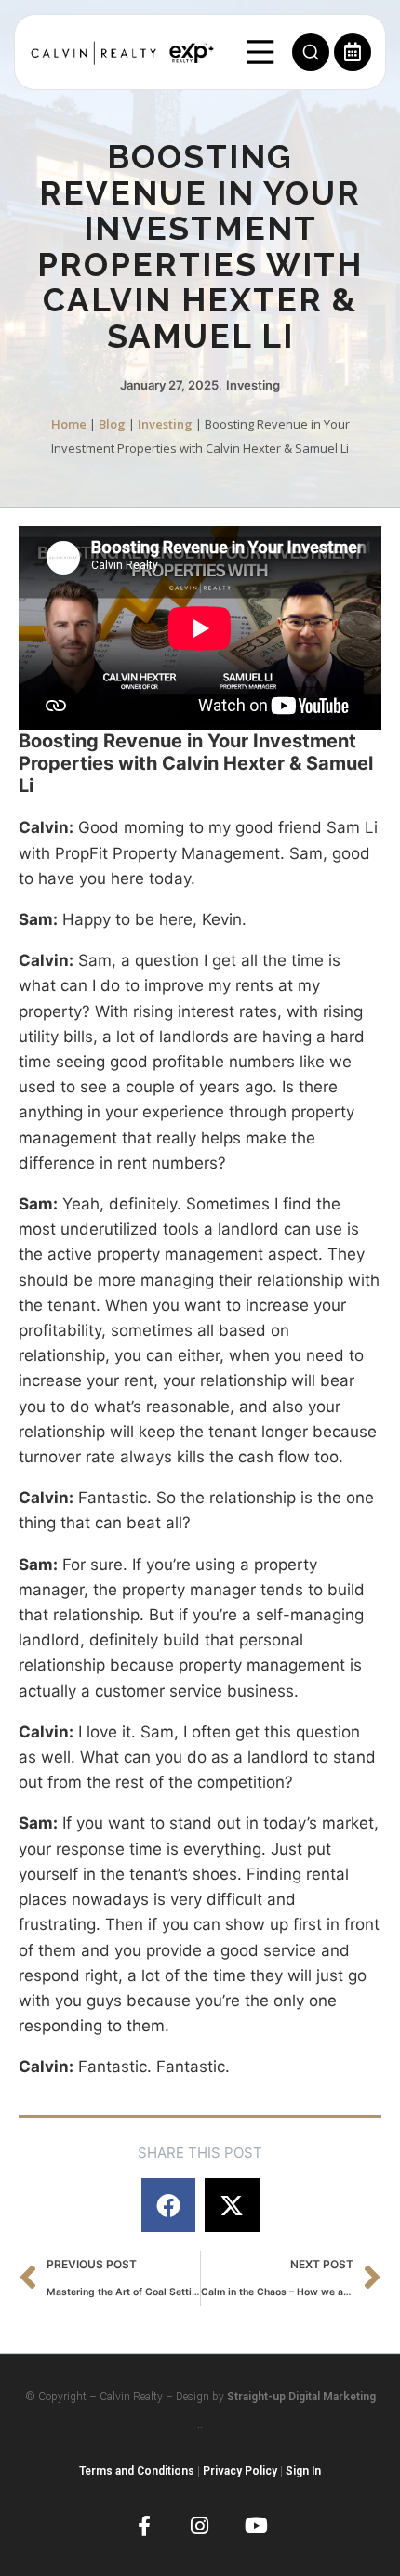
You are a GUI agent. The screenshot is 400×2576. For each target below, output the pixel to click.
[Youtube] (256, 2526)
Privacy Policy (240, 2471)
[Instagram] (200, 2526)
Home (69, 424)
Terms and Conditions (137, 2471)
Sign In (303, 2471)
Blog (112, 424)
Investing (253, 385)
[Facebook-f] (143, 2526)
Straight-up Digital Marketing (301, 2397)
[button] (169, 2206)
